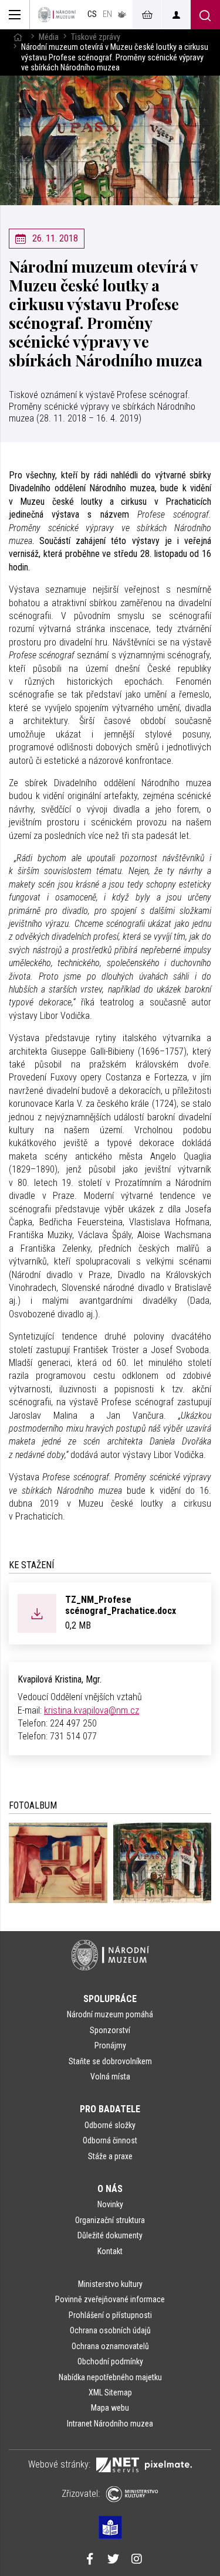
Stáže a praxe (110, 2156)
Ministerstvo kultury (110, 2284)
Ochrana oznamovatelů (110, 2346)
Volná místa (110, 2077)
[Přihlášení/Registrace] (176, 15)
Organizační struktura (110, 2220)
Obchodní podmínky (110, 2361)
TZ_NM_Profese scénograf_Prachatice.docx (121, 1605)
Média (49, 37)
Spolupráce (110, 1999)
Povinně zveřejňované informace (110, 2299)
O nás (110, 2189)
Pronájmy (110, 2045)
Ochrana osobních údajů (110, 2330)
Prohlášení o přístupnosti (110, 2315)
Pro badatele (110, 2109)
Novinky (110, 2204)
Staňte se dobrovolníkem (110, 2061)
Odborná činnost (110, 2140)
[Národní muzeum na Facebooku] (90, 2560)
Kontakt (110, 2251)
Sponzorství (110, 2030)
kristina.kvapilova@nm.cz (92, 1710)
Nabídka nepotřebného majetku (110, 2377)
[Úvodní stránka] (57, 15)
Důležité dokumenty (110, 2235)
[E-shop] (147, 15)
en (107, 14)
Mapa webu (110, 2408)
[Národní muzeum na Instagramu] (137, 2560)
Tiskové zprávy (96, 37)
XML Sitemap (110, 2393)
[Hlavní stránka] (18, 37)
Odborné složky (110, 2125)
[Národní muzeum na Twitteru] (113, 2560)
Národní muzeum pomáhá (110, 2014)
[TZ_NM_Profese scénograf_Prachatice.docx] (37, 1612)
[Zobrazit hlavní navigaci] (15, 15)
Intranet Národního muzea (110, 2424)
